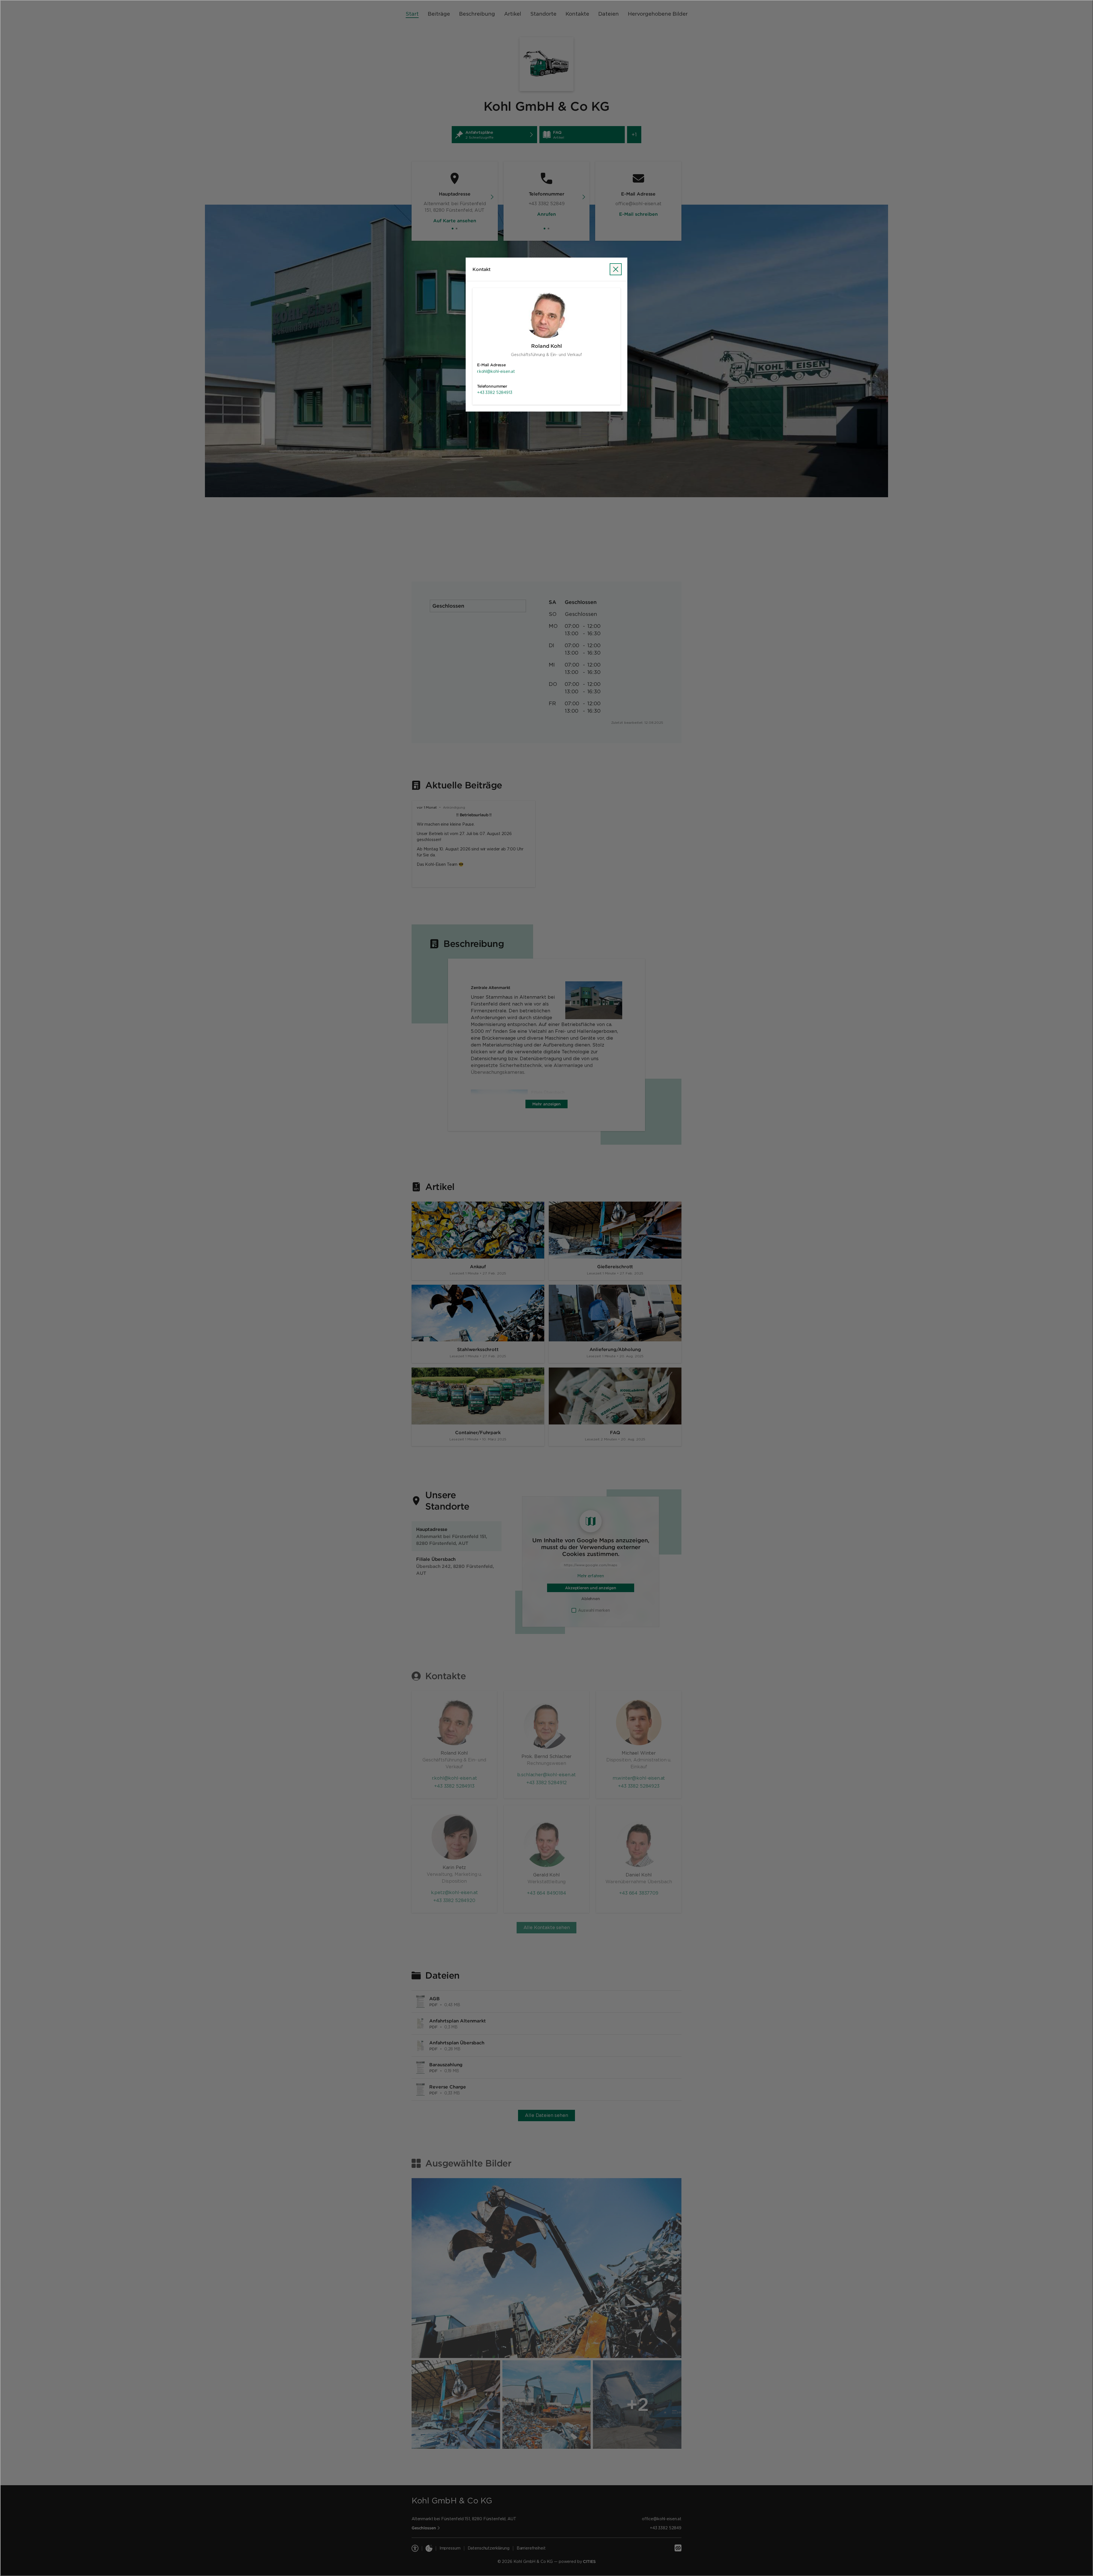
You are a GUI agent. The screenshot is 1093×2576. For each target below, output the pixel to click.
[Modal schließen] (546, 1288)
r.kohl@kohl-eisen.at (496, 371)
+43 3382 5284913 (495, 392)
